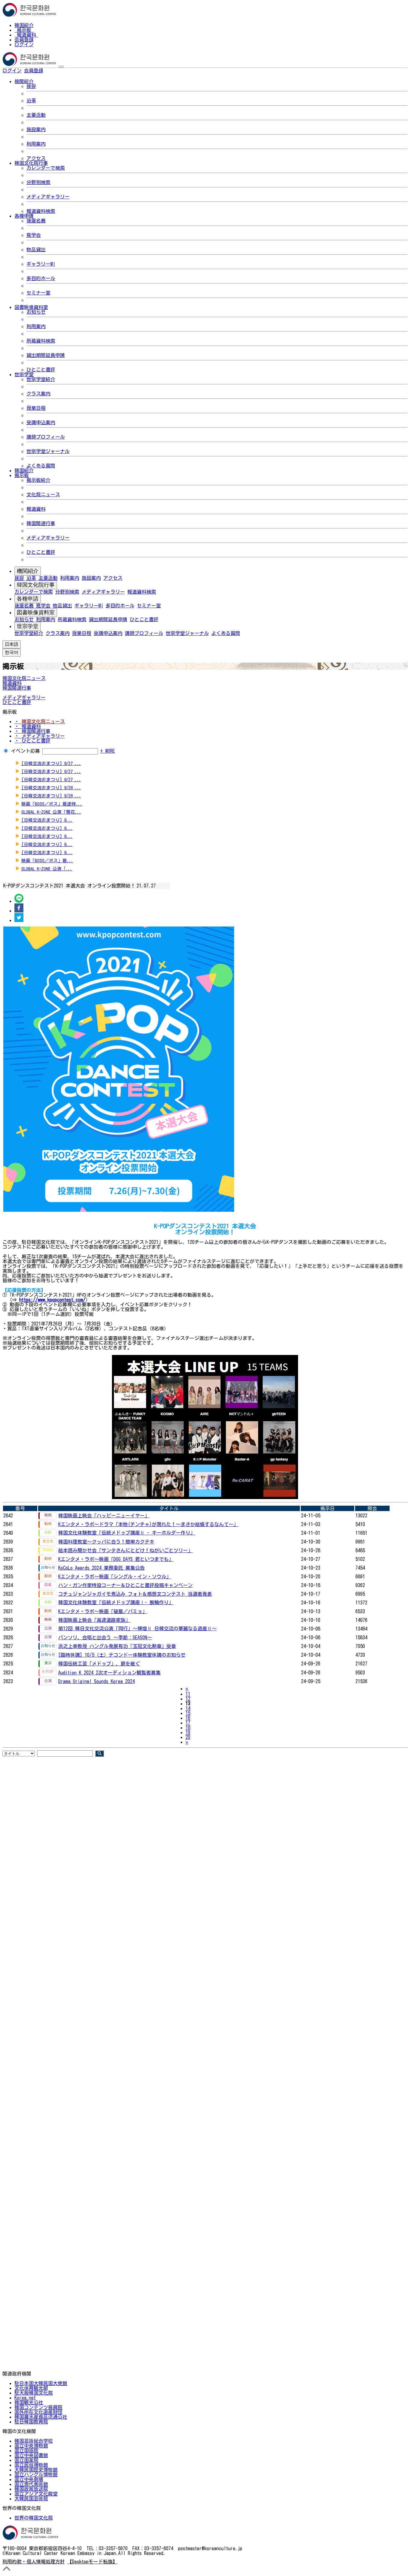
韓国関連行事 (41, 523)
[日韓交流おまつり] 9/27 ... (51, 763)
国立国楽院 (26, 2460)
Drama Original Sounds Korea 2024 (96, 1681)
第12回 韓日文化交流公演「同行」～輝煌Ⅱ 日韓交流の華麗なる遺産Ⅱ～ (137, 1628)
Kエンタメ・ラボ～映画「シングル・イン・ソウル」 (115, 1577)
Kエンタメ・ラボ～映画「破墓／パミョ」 (103, 1611)
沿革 (31, 101)
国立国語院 (26, 2451)
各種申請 (28, 599)
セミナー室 (38, 293)
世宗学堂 (28, 626)
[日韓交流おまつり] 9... (47, 820)
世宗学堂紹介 (41, 379)
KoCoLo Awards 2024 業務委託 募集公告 (101, 1568)
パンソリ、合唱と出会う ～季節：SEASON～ (105, 1637)
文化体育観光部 (31, 2388)
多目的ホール (41, 278)
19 (188, 1732)
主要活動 (36, 115)
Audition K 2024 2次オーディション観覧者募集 (109, 1673)
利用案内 (36, 144)
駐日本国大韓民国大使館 (41, 2383)
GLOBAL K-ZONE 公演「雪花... (51, 812)
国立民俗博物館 (31, 2465)
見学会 (34, 235)
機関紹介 (28, 571)
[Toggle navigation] (61, 67)
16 (188, 1718)
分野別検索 (38, 182)
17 (188, 1723)
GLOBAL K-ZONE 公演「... (47, 869)
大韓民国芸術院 (31, 2499)
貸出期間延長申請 (46, 355)
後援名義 (36, 221)
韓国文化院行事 (36, 585)
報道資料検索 (41, 211)
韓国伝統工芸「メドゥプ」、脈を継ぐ (99, 1664)
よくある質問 (41, 466)
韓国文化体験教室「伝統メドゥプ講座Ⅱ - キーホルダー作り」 (127, 1533)
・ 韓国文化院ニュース (40, 721)
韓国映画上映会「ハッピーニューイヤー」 (104, 1516)
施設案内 (36, 129)
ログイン (24, 44)
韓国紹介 (24, 25)
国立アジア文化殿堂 (36, 2494)
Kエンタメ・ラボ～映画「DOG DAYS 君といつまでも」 (116, 1559)
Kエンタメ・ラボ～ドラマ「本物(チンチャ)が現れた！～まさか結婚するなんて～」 (148, 1524)
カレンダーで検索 (46, 168)
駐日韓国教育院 (31, 2422)
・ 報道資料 (28, 726)
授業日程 (36, 408)
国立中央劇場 (29, 2479)
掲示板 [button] (22, 475)
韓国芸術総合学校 (34, 2441)
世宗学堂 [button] (24, 374)
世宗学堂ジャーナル (48, 451)
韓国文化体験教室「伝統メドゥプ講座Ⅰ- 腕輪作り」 (116, 1602)
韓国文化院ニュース (24, 678)
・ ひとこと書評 (32, 741)
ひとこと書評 (41, 370)
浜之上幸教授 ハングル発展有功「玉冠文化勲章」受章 (117, 1646)
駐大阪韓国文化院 (34, 2393)
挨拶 (31, 86)
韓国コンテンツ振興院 (38, 2407)
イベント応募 (26, 751)
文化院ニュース (43, 494)
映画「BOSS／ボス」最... (47, 861)
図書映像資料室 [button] (31, 307)
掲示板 (24, 30)
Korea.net (25, 2398)
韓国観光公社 (29, 2402)
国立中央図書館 (31, 2455)
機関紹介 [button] (24, 81)
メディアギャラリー (48, 197)
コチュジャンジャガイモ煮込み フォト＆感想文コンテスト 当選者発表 (135, 1594)
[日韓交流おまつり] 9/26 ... (51, 788)
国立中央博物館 (31, 2446)
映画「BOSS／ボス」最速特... (52, 804)
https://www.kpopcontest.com (51, 1300)
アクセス (36, 158)
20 (188, 1737)
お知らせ (36, 312)
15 (188, 1713)
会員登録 (24, 40)
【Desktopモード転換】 (92, 2562)
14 (188, 1708)
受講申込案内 (41, 422)
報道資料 (26, 35)
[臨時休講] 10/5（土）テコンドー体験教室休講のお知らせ (122, 1655)
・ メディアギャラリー (40, 736)
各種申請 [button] (24, 216)
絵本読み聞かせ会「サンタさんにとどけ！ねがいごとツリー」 (125, 1550)
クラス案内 (38, 394)
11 (188, 1694)
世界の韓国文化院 (34, 2518)
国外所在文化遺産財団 (38, 2412)
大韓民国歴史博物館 (36, 2470)
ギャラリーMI (41, 264)
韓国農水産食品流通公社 (41, 2417)
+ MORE (108, 751)
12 (188, 1699)
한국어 (53, 71)
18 (188, 1728)
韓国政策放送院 (31, 2489)
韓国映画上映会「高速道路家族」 (94, 1620)
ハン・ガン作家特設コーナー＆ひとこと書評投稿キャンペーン (125, 1585)
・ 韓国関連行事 (32, 731)
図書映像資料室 (36, 612)
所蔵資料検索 (41, 341)
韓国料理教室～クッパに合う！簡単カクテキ (106, 1542)
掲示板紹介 (38, 480)
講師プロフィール (46, 437)
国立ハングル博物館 (36, 2475)
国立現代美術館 (31, 2484)
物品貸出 (36, 249)
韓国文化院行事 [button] (31, 163)
